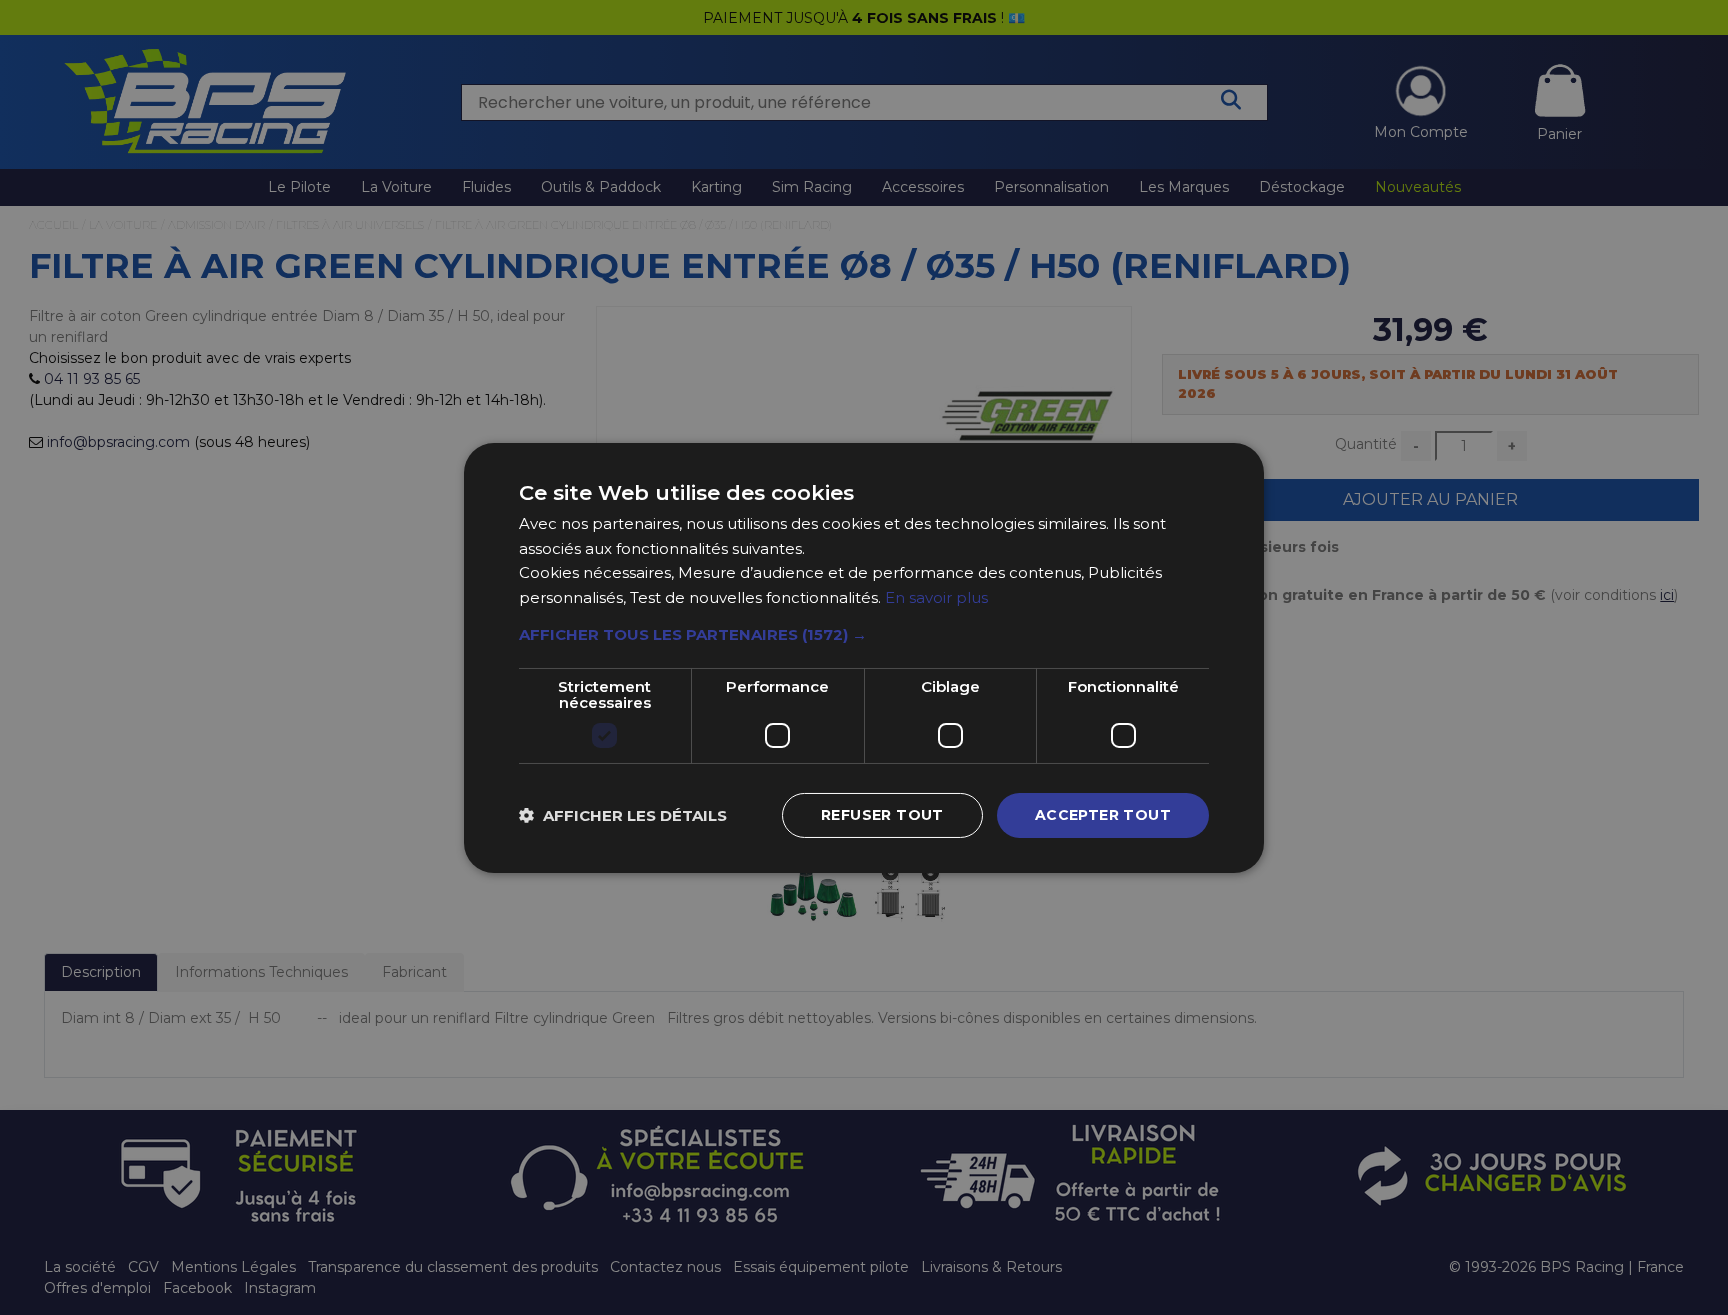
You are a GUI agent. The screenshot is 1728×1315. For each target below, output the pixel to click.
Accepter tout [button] (1103, 815)
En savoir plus (936, 597)
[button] (864, 635)
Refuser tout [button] (882, 815)
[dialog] (864, 657)
